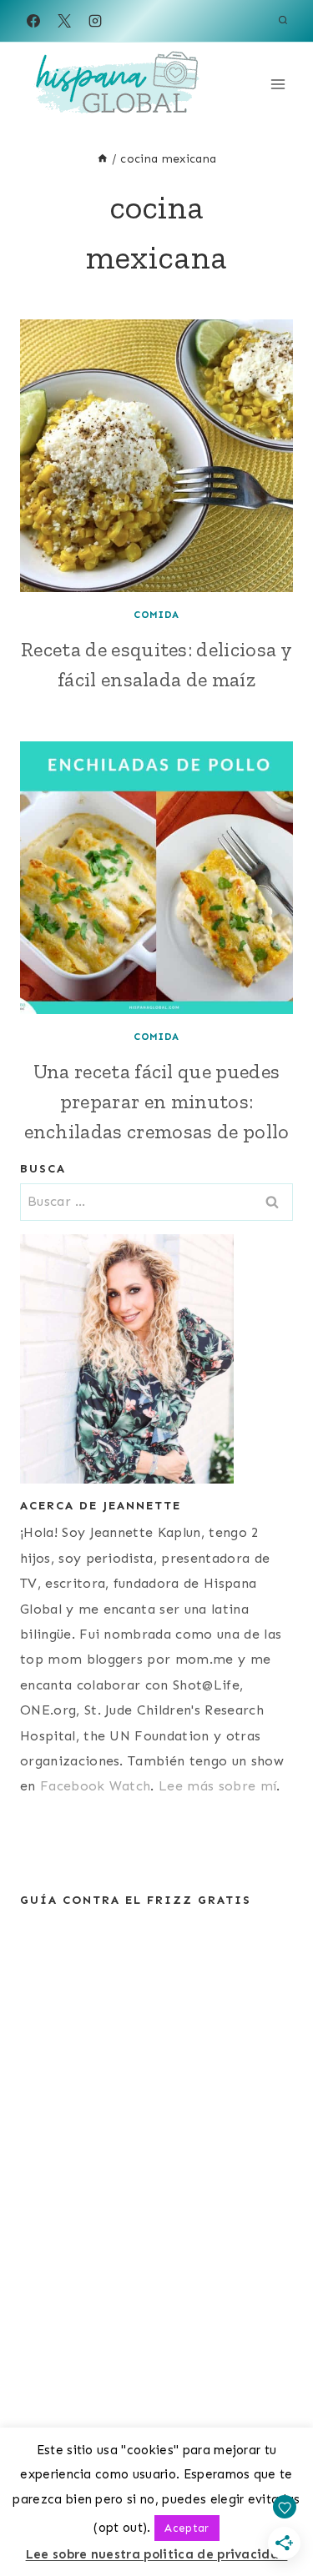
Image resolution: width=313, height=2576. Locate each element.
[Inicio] (103, 159)
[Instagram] (95, 21)
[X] (64, 21)
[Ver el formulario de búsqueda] (283, 21)
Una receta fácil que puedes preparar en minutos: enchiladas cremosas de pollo (157, 1101)
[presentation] (156, 456)
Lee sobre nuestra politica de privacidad (157, 2554)
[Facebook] (33, 21)
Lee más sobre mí (217, 1786)
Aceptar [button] (187, 2528)
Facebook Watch (95, 1786)
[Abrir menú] (278, 84)
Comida (156, 615)
